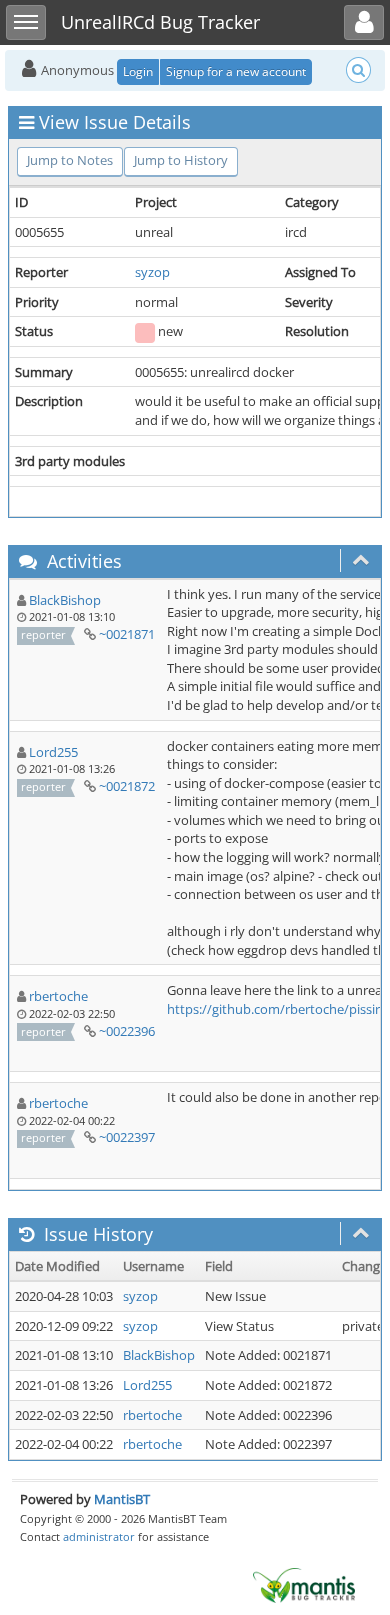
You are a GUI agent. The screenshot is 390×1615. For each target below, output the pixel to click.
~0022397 (127, 1137)
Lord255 (53, 752)
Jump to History (181, 160)
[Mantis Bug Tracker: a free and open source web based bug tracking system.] (304, 1584)
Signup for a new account (236, 71)
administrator (99, 1536)
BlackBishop (65, 600)
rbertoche (58, 996)
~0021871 (127, 634)
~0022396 (127, 1031)
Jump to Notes (70, 160)
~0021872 (127, 786)
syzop (152, 272)
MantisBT (122, 1499)
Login (138, 71)
